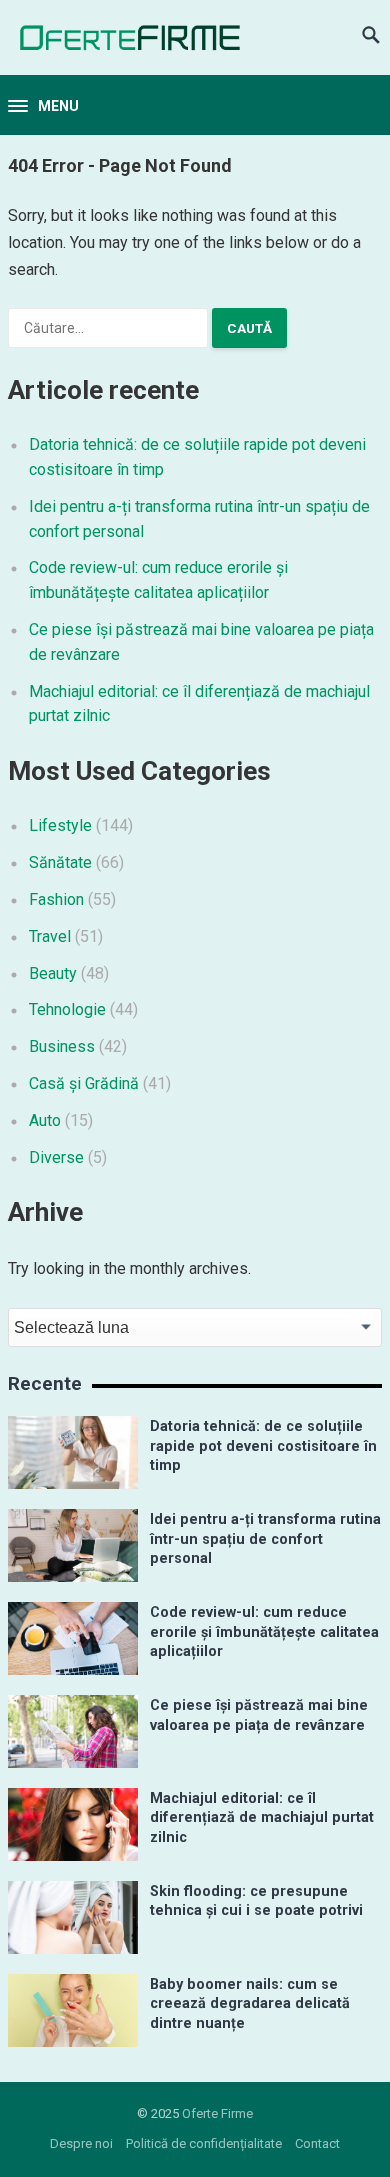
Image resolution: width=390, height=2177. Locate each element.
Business (62, 1046)
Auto (45, 1120)
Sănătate (60, 862)
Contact (317, 2143)
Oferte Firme (217, 2113)
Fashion (56, 899)
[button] (43, 107)
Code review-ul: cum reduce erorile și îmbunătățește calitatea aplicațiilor (264, 1632)
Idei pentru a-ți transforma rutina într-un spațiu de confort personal (265, 1539)
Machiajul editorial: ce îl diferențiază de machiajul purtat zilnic (262, 1818)
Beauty (53, 973)
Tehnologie (67, 1009)
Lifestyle (60, 825)
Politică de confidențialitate (204, 2143)
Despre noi (81, 2143)
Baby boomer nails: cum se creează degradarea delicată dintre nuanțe (250, 2004)
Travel (50, 936)
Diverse (56, 1157)
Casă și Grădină (84, 1083)
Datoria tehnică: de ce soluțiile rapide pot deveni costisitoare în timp (263, 1446)
